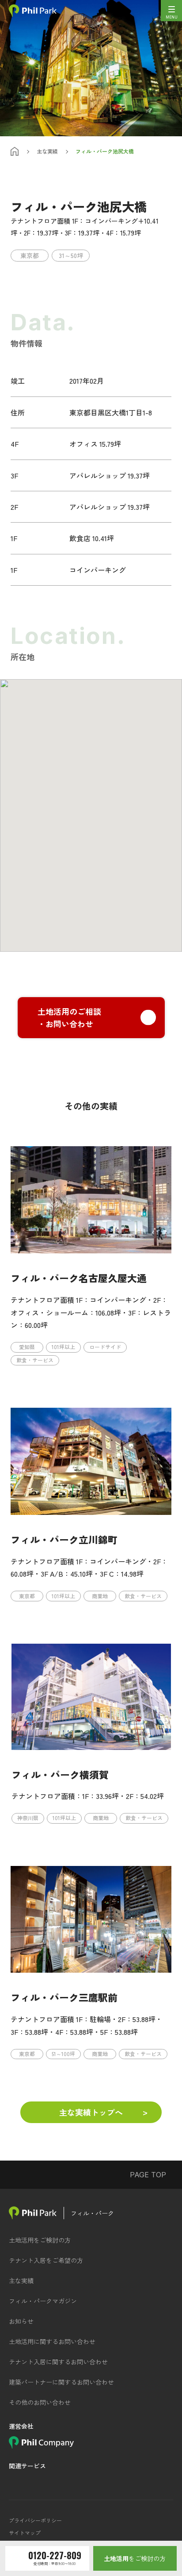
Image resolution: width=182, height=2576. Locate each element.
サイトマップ (25, 2533)
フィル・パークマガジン (43, 2301)
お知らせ (21, 2321)
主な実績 (47, 151)
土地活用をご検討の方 (40, 2240)
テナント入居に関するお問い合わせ (58, 2362)
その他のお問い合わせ (40, 2402)
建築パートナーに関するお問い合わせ (61, 2382)
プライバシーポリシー (35, 2520)
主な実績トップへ (91, 2112)
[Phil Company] (41, 2445)
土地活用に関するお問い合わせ (52, 2341)
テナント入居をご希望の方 (46, 2260)
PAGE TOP (148, 2175)
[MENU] (171, 11)
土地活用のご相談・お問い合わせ (69, 1018)
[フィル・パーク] (33, 2213)
